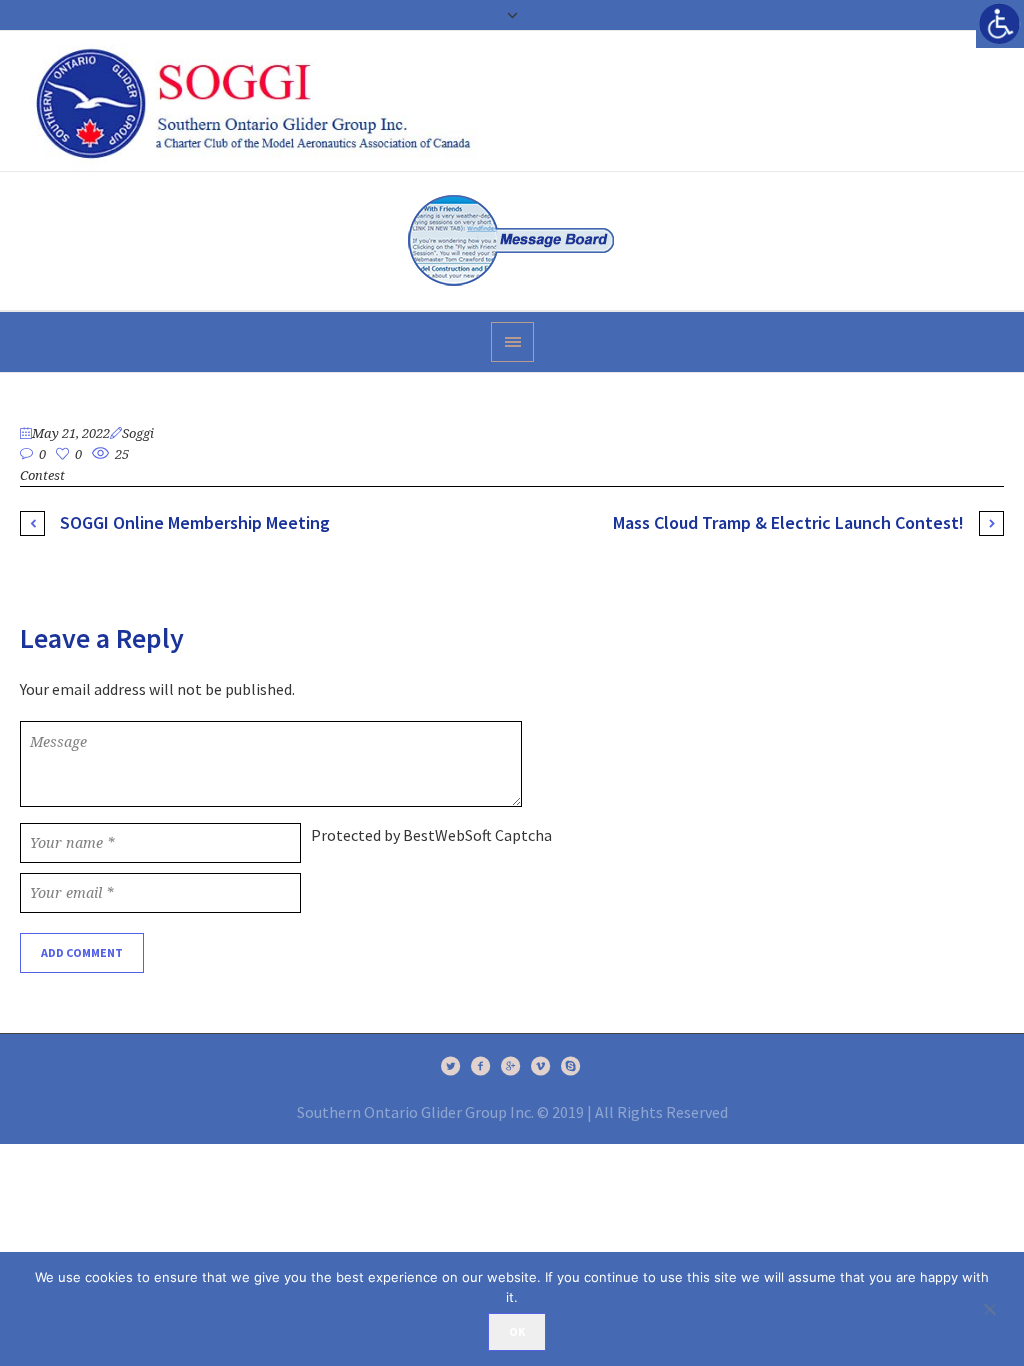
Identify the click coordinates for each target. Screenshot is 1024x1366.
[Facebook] (481, 1066)
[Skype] (571, 1066)
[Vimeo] (541, 1066)
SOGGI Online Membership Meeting (195, 522)
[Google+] (511, 1066)
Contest (42, 475)
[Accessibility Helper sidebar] (1000, 24)
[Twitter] (451, 1066)
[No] (999, 1309)
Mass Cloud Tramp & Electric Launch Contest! (788, 522)
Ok (517, 1331)
